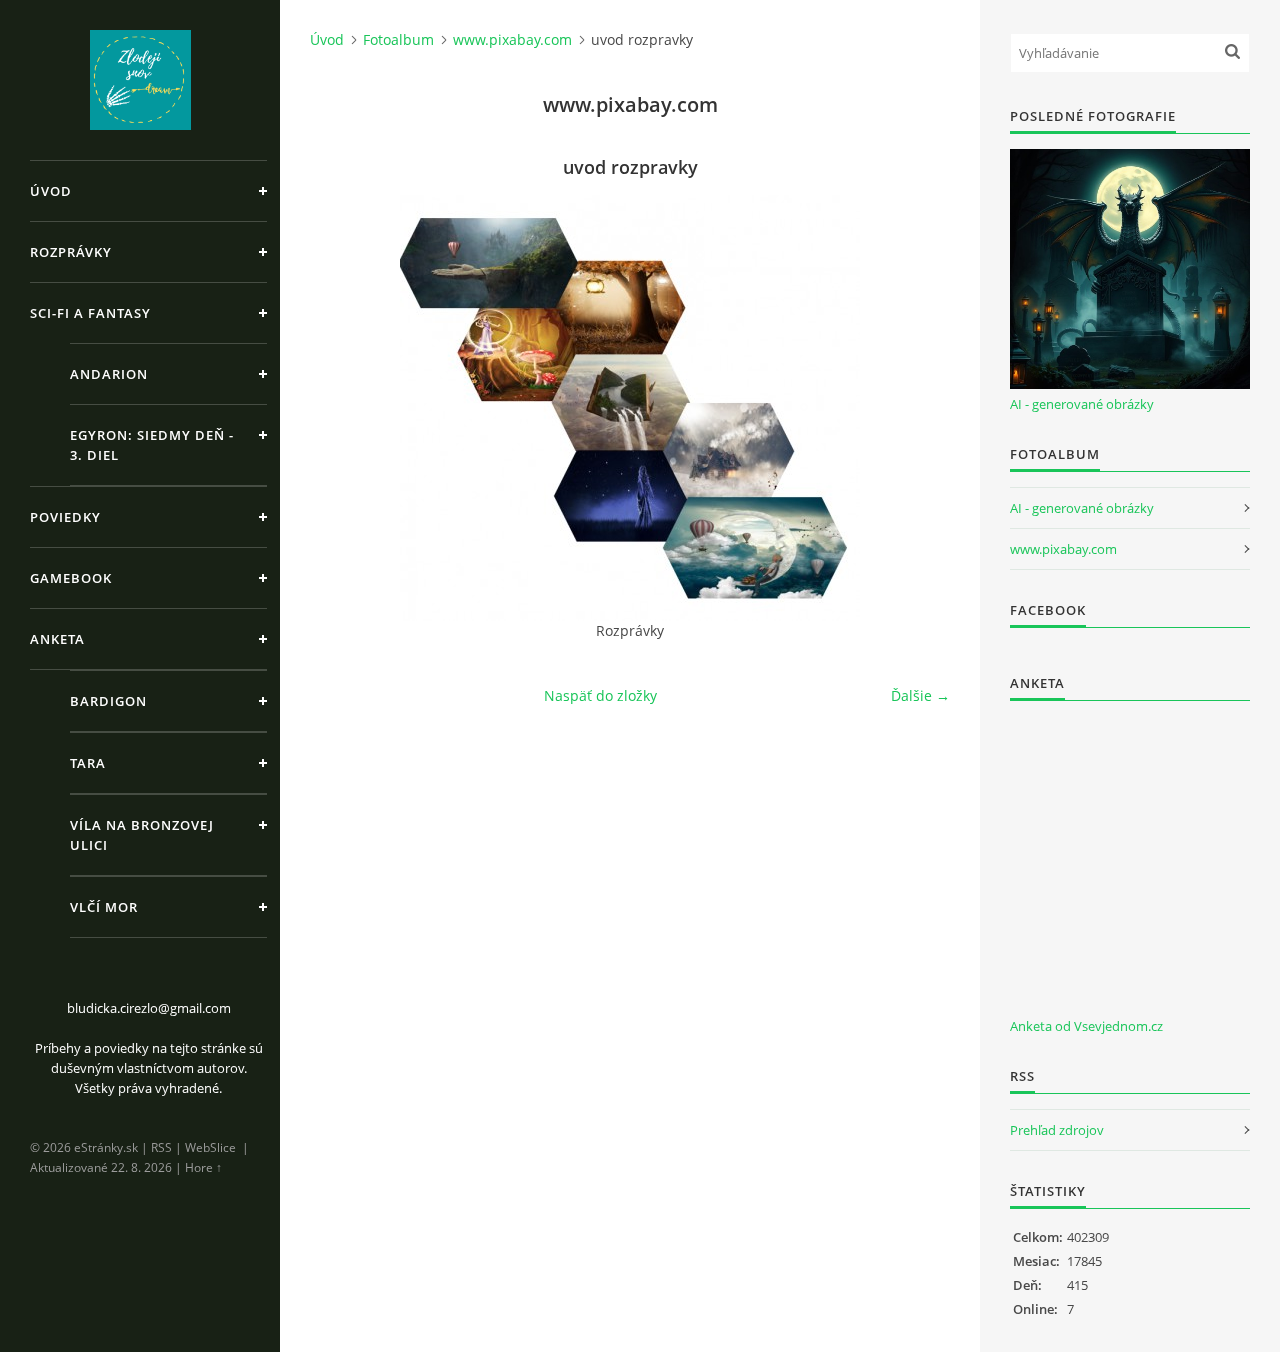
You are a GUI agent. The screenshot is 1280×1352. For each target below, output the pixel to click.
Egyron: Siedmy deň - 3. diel (152, 445)
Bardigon (108, 701)
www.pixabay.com (512, 39)
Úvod (51, 191)
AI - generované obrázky (1082, 404)
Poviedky (65, 517)
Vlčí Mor (104, 907)
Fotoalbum (398, 39)
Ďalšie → (920, 695)
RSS (161, 1147)
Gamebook (71, 578)
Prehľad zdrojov (1057, 1130)
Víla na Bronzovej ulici (142, 835)
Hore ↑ (203, 1167)
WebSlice (210, 1147)
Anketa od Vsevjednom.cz (1086, 1026)
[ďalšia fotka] (917, 408)
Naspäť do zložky (600, 695)
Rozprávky (71, 252)
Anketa (57, 639)
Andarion (109, 374)
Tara (88, 763)
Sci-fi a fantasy (90, 313)
